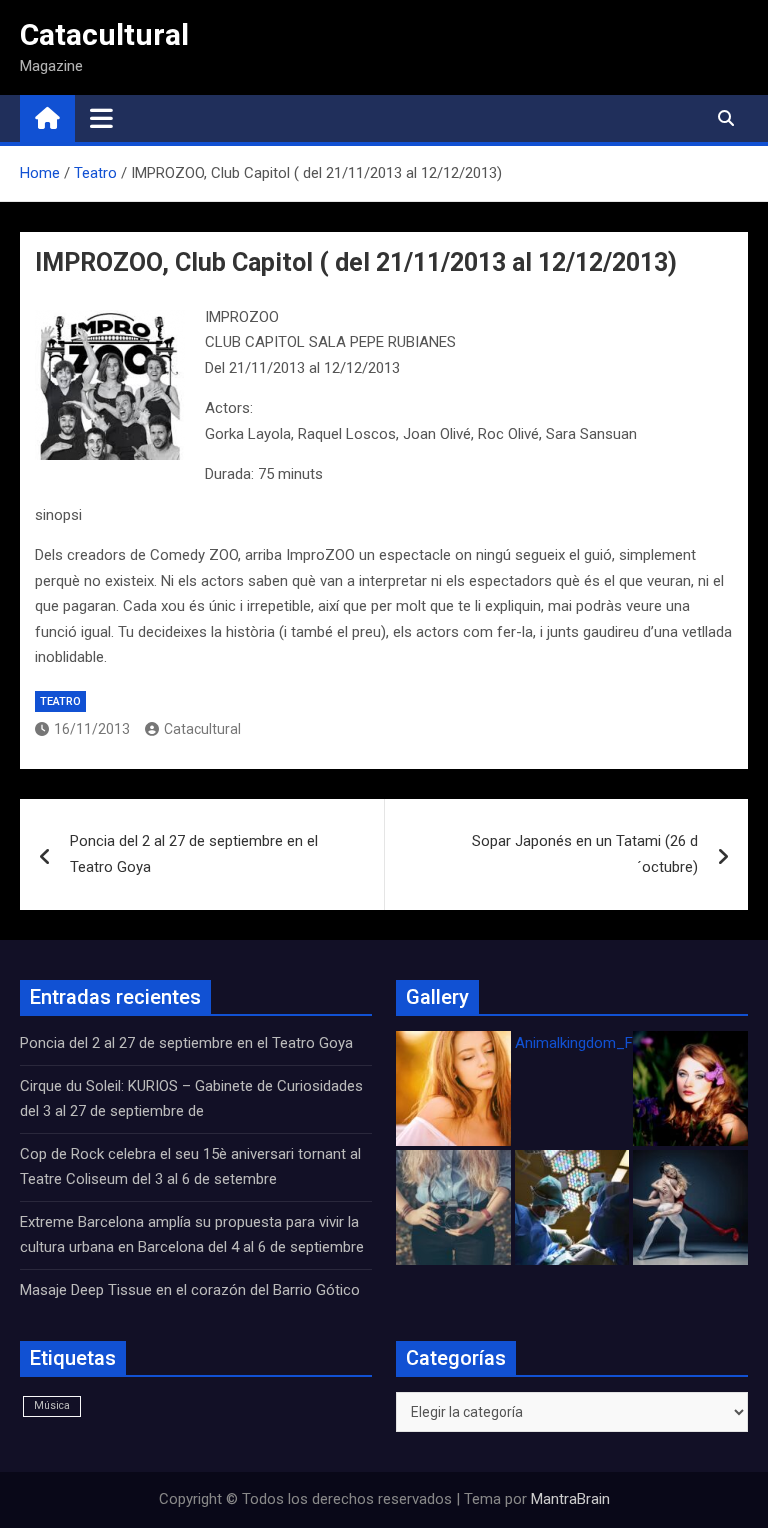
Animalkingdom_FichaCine (602, 1043)
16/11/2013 (92, 729)
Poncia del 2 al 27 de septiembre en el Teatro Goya (194, 854)
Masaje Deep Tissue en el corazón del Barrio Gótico (192, 1290)
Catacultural (104, 34)
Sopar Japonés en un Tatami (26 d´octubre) (585, 854)
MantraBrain (570, 1499)
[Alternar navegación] (101, 118)
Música (52, 1405)
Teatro (60, 701)
